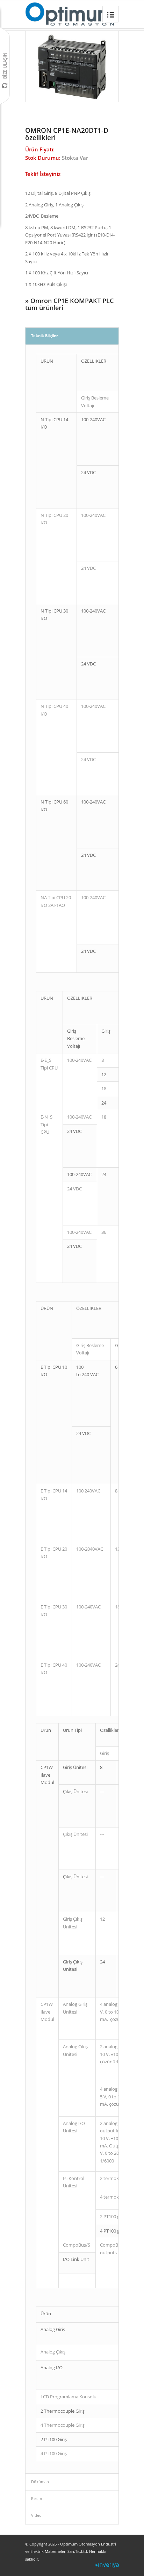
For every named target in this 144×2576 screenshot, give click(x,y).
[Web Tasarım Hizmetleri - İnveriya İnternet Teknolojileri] (107, 2567)
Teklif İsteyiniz (43, 174)
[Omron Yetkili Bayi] (70, 14)
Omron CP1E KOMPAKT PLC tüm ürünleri (69, 304)
